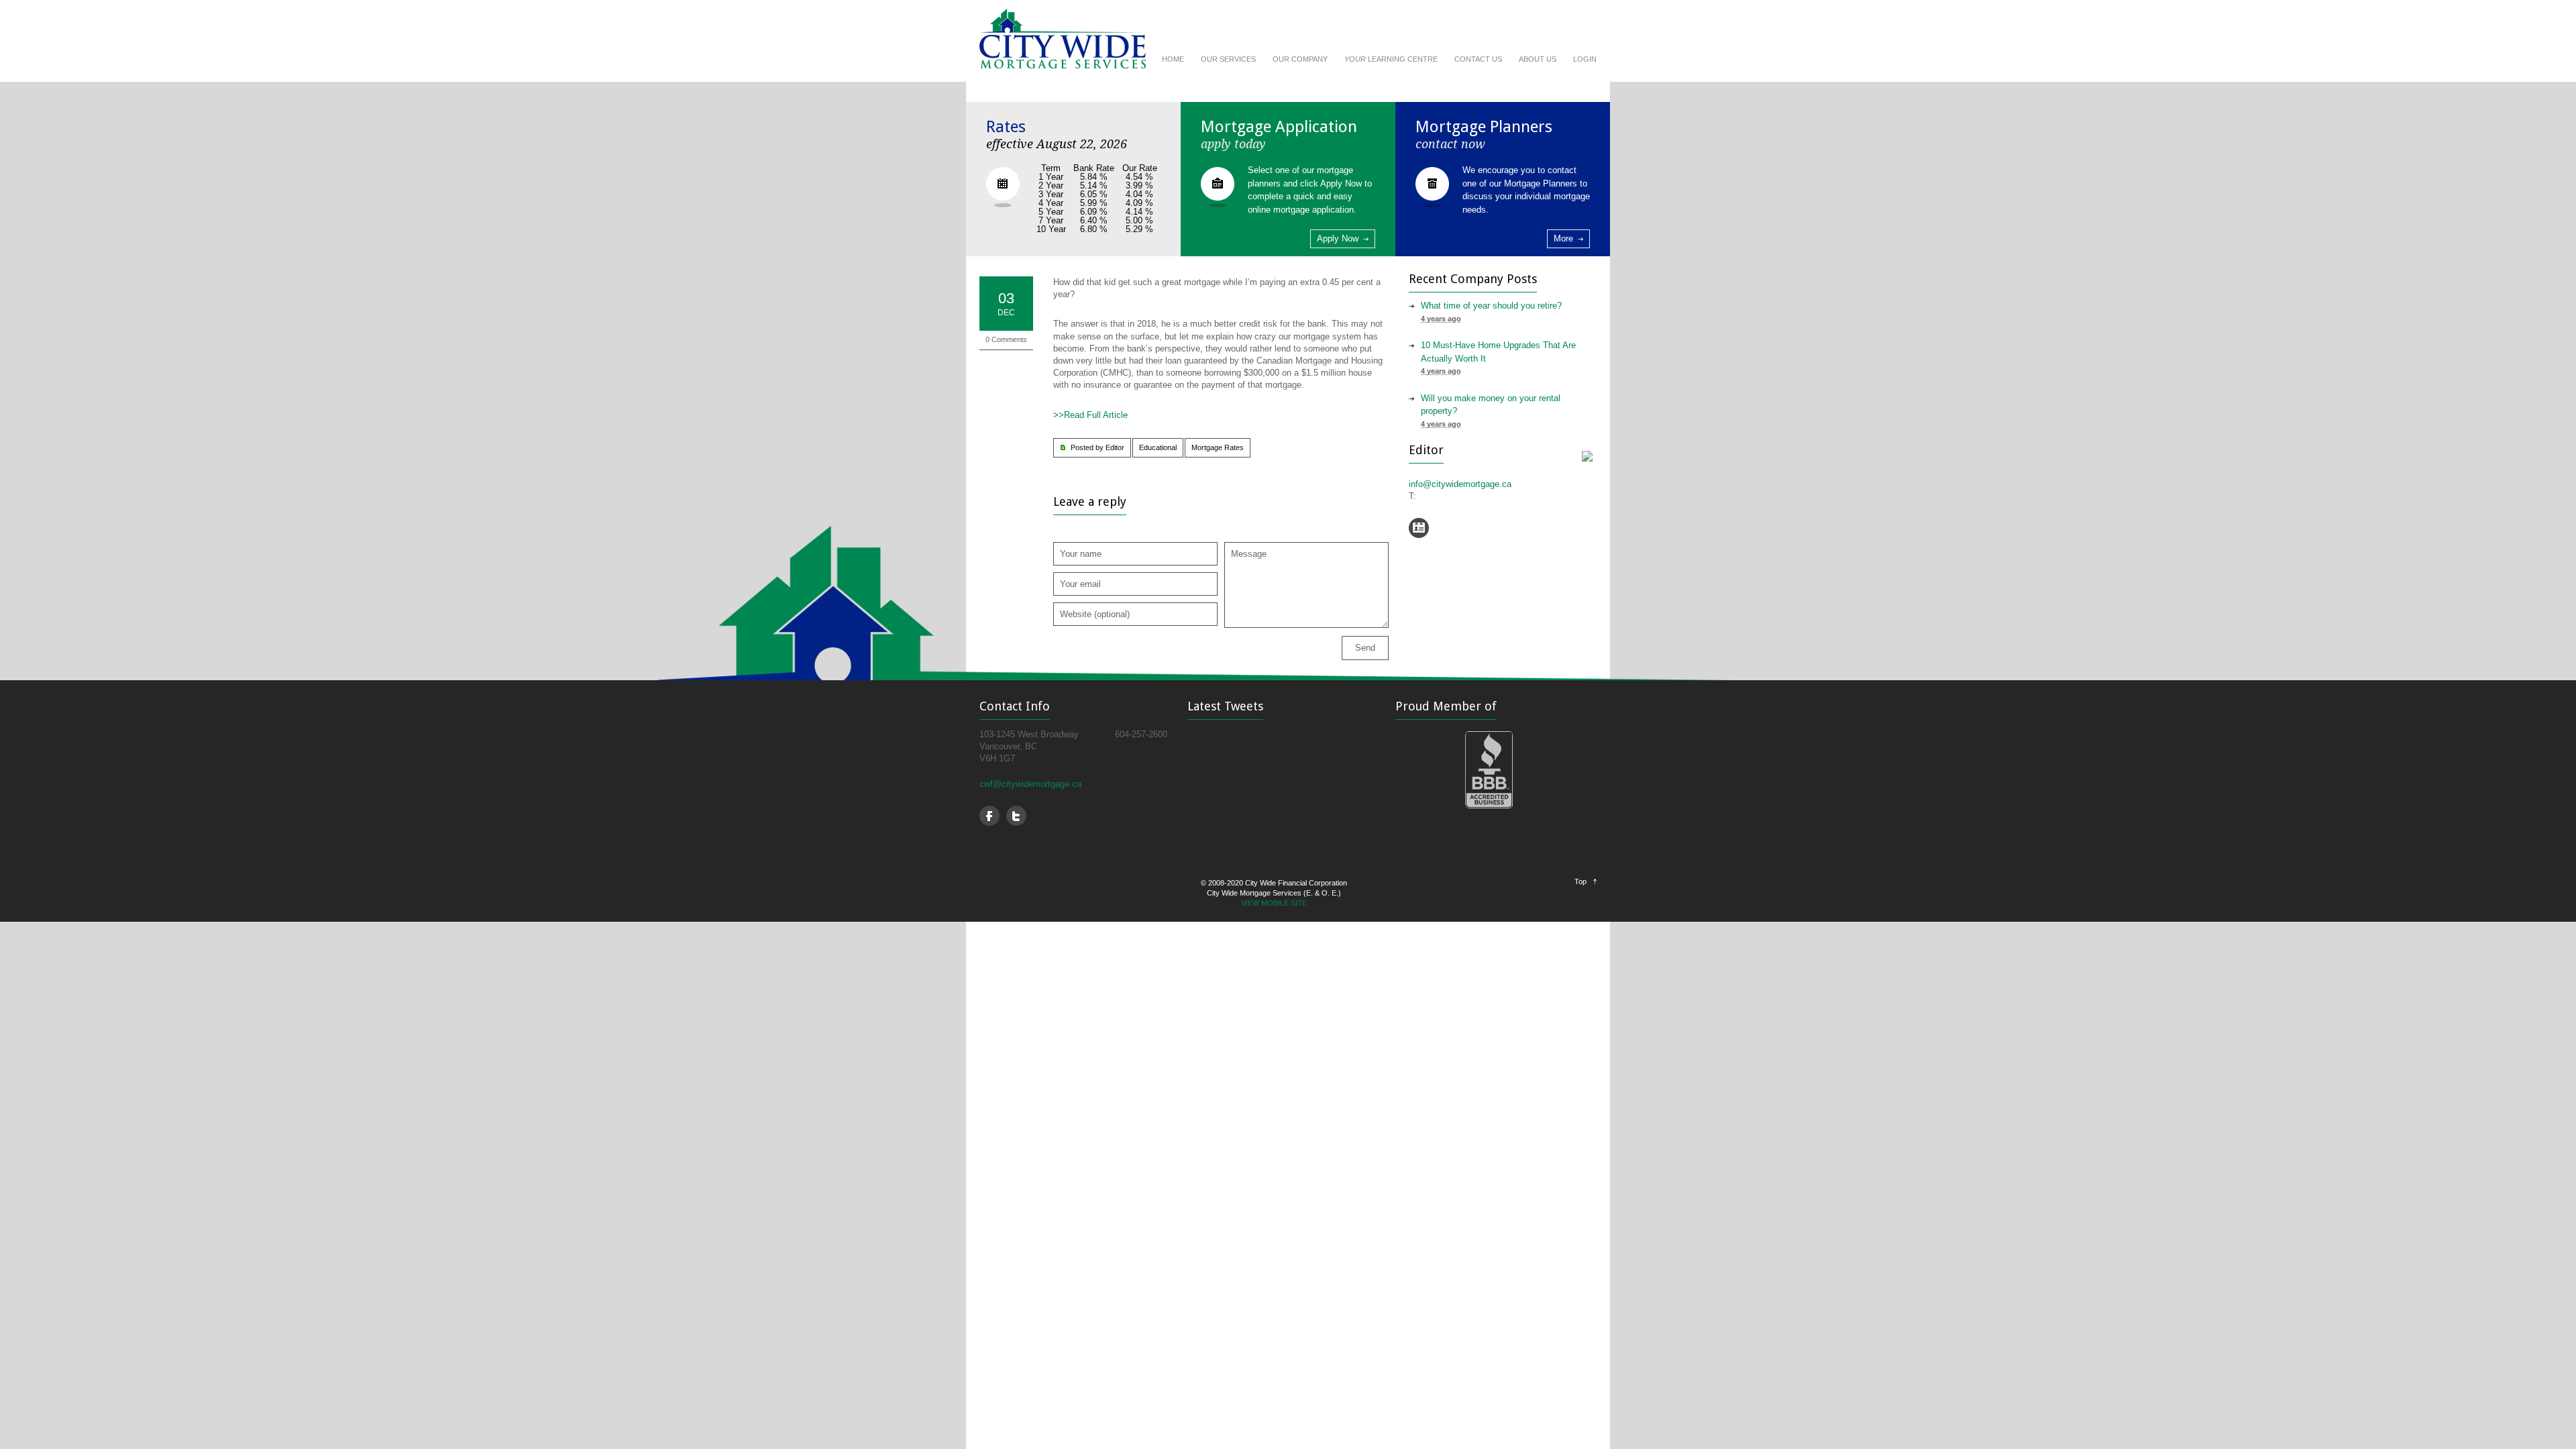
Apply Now (1338, 238)
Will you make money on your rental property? (1491, 405)
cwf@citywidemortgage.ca (1030, 784)
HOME (1173, 59)
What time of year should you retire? (1491, 306)
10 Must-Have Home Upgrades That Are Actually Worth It (1498, 352)
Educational (1158, 447)
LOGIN (1585, 59)
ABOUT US (1538, 59)
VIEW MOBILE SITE (1274, 903)
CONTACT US (1478, 59)
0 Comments (1006, 339)
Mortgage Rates (1218, 447)
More (1563, 238)
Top (1580, 881)
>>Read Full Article (1090, 415)
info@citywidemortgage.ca (1460, 484)
